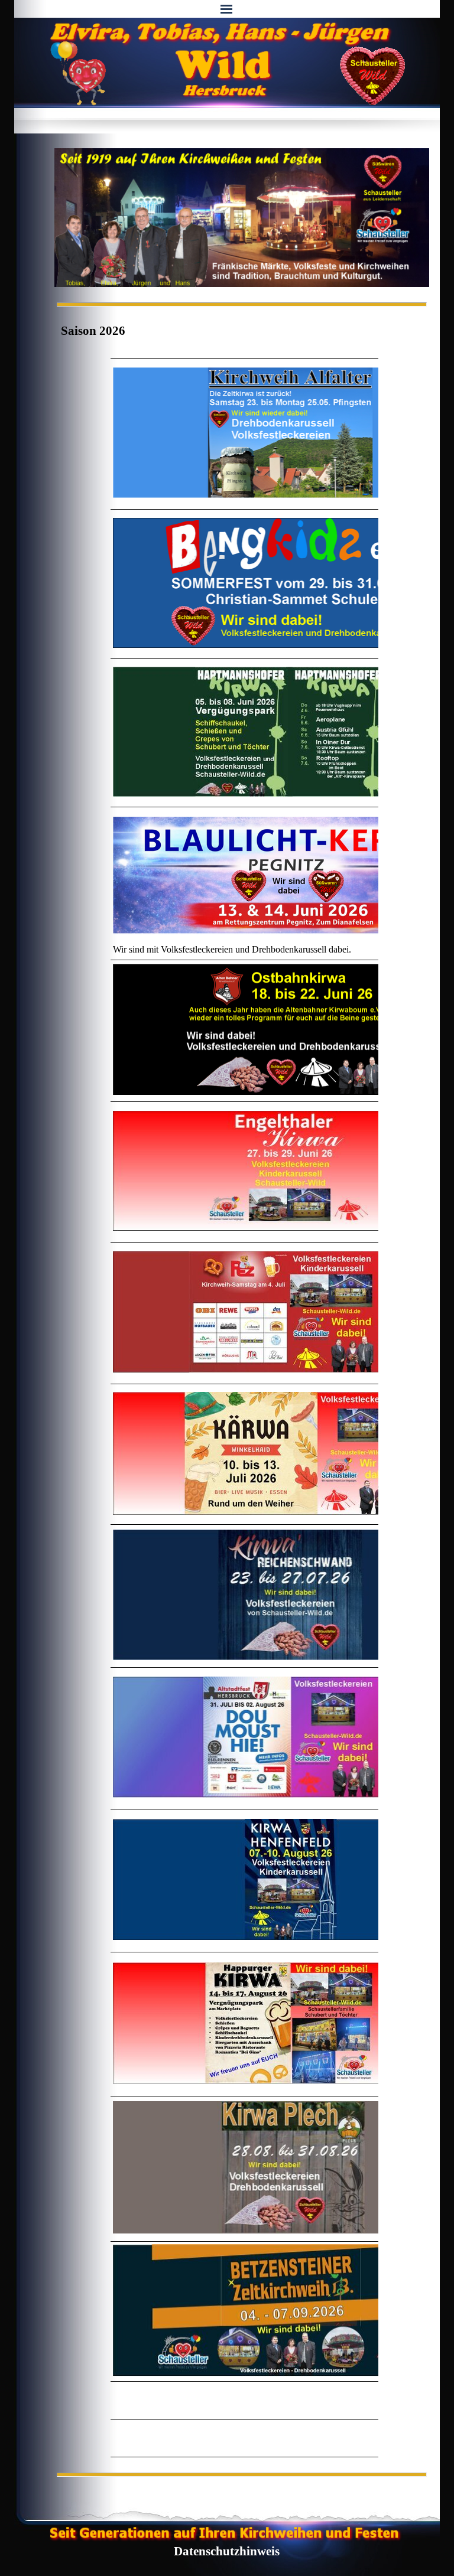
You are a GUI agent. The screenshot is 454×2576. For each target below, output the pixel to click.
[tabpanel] (189, 331)
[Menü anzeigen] (226, 9)
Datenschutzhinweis (227, 2551)
